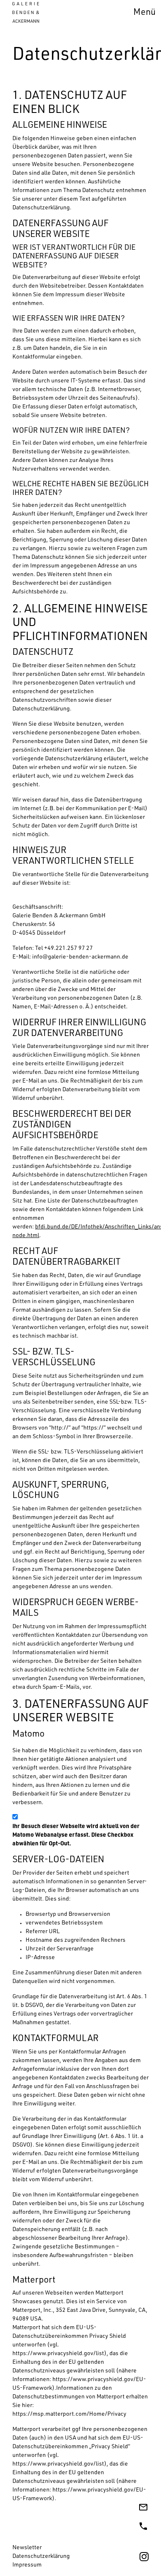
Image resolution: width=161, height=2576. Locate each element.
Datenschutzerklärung (41, 2557)
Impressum (27, 2565)
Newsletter (27, 2548)
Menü (144, 13)
